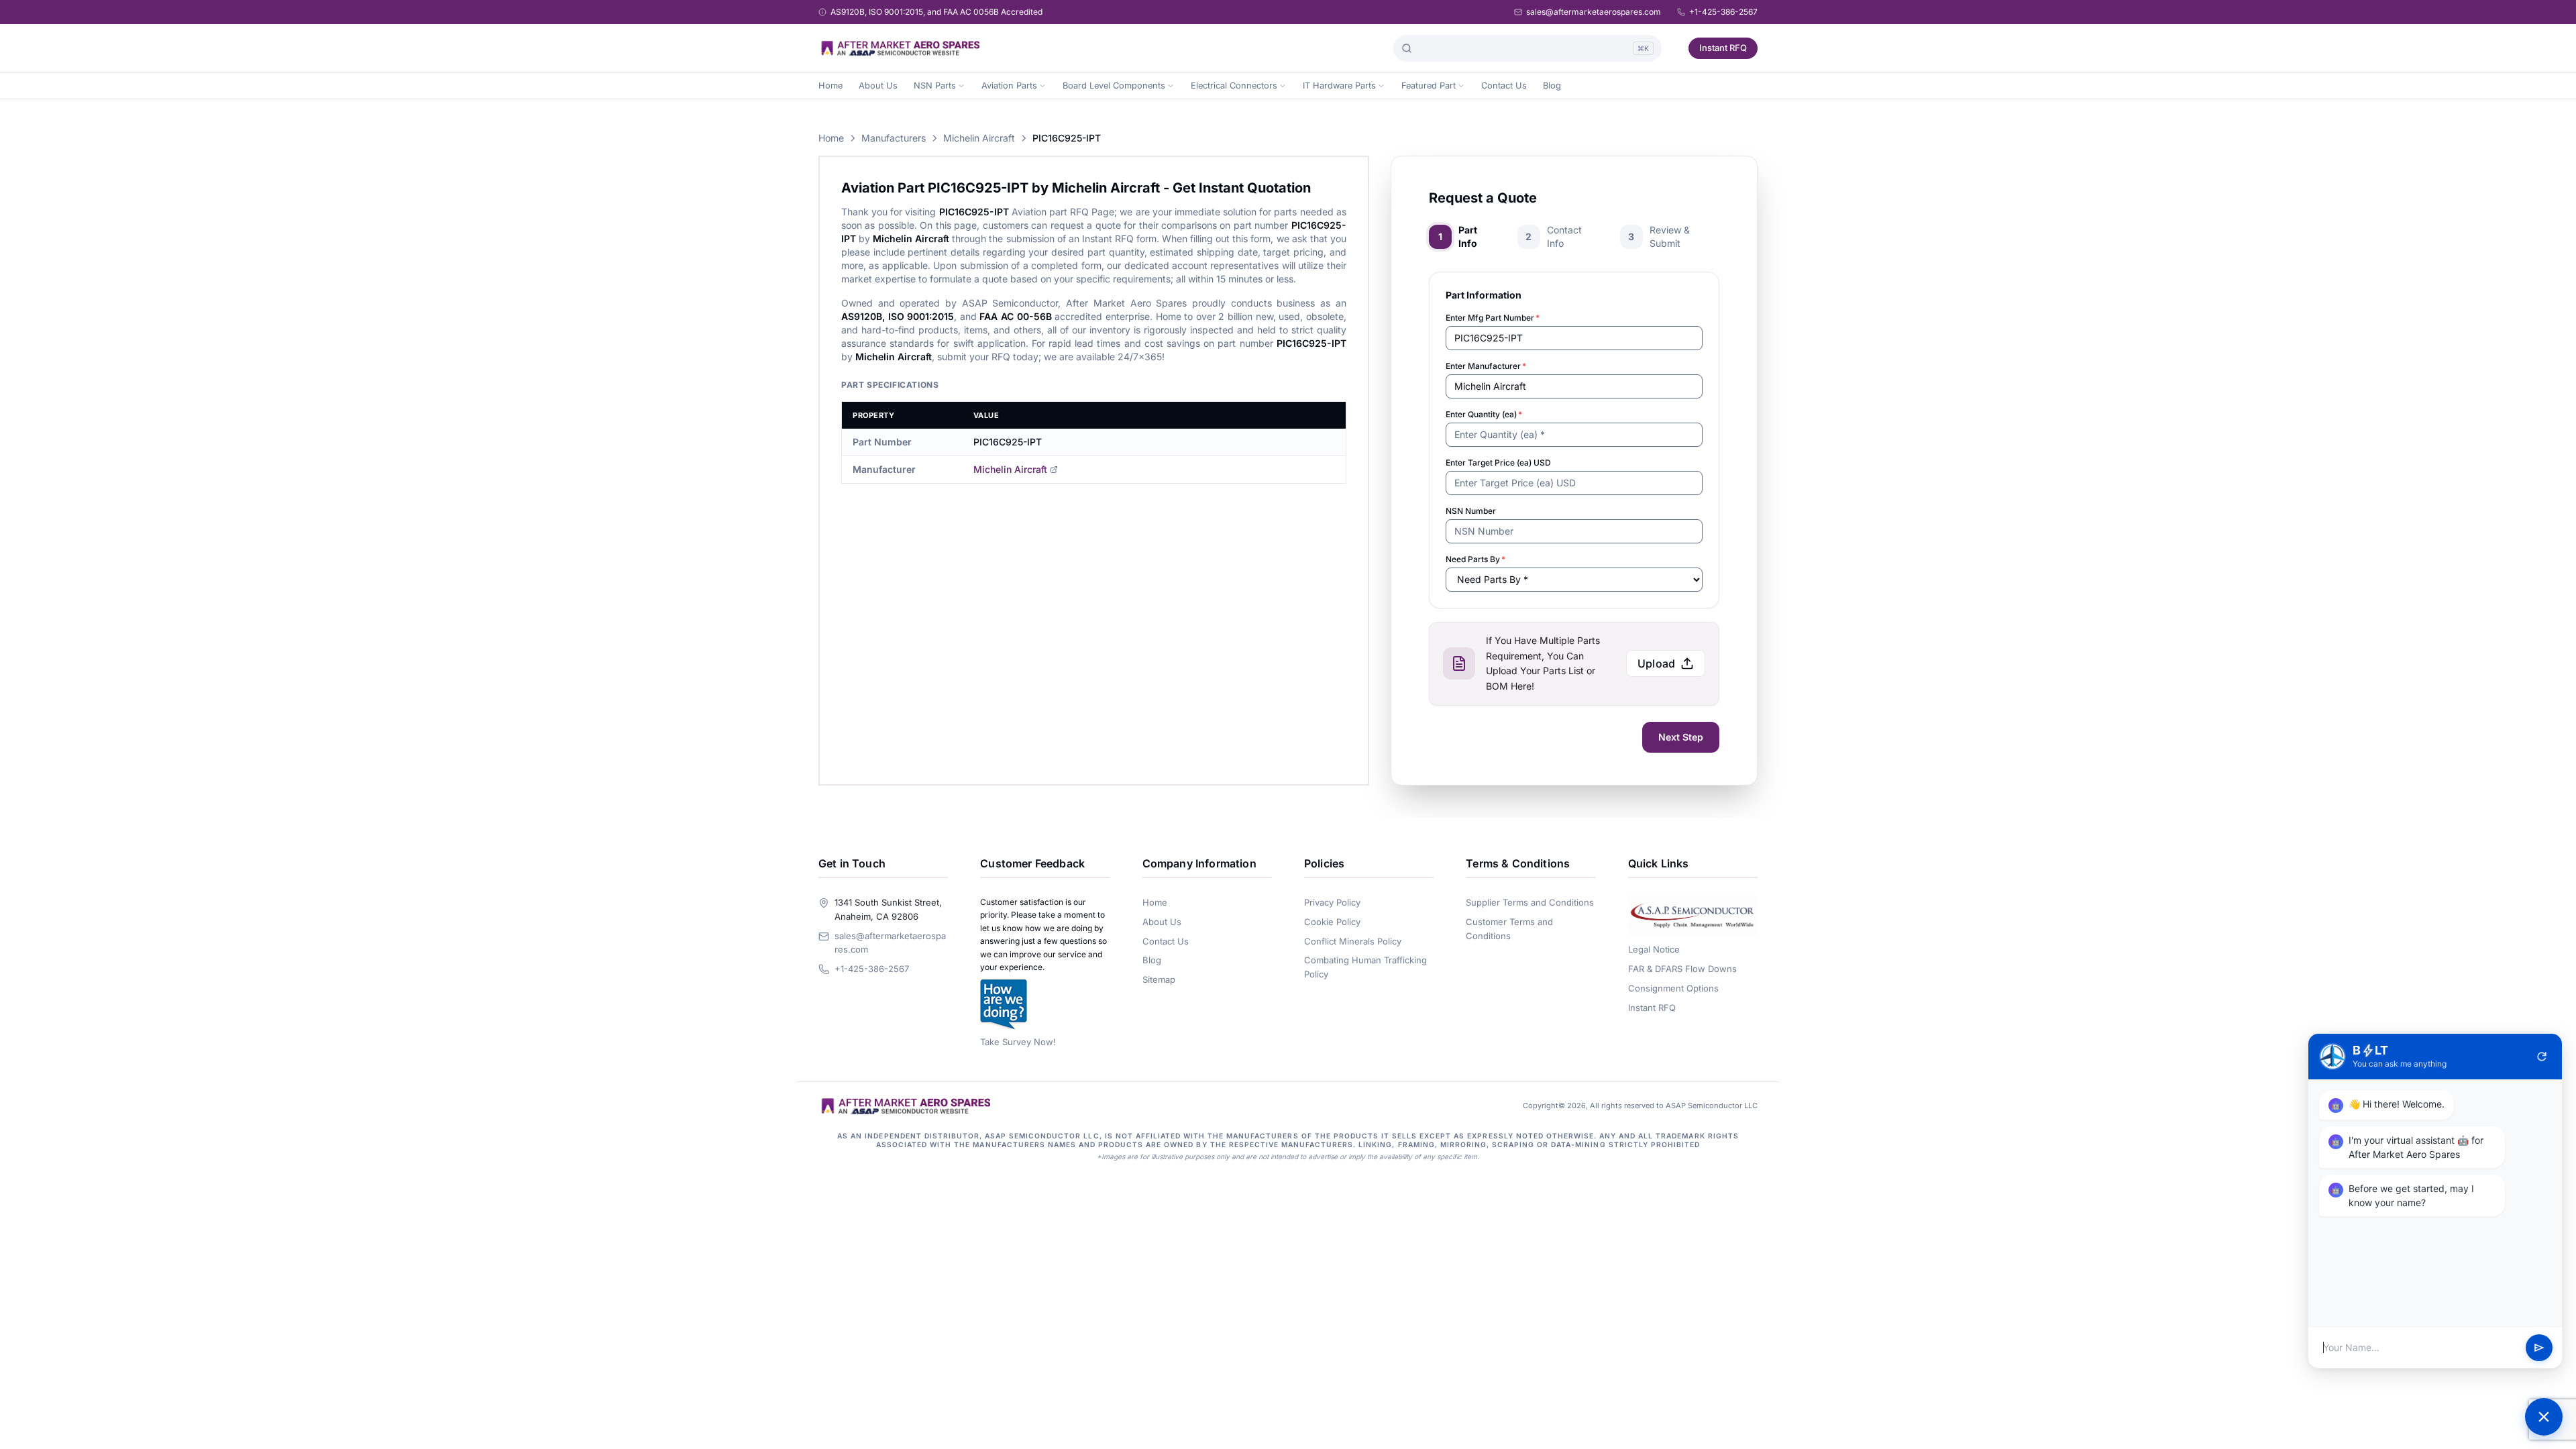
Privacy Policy (1332, 902)
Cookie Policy (1332, 922)
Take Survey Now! (1018, 1042)
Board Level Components (1114, 86)
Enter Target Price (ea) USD (1498, 463)
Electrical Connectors (1234, 86)
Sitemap (1159, 979)
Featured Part (1429, 86)
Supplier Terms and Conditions (1530, 902)
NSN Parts (935, 86)
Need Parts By (1475, 559)
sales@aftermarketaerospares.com (1594, 12)
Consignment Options (1673, 988)
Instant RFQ (1723, 48)
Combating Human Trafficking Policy (1365, 967)
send (2539, 1348)
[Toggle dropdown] (961, 86)
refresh (2542, 1057)
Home (830, 86)
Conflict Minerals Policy (1353, 941)
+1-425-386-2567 (1723, 12)
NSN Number (1471, 511)
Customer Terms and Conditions (1509, 929)
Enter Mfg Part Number (1493, 318)
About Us (878, 86)
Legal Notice (1654, 949)
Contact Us (1504, 86)
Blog (1552, 86)
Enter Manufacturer (1486, 366)
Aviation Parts (1009, 86)
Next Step (1681, 737)
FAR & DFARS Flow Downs (1682, 969)
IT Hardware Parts (1339, 86)
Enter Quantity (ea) (1484, 414)
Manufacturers (894, 138)
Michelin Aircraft (979, 138)
